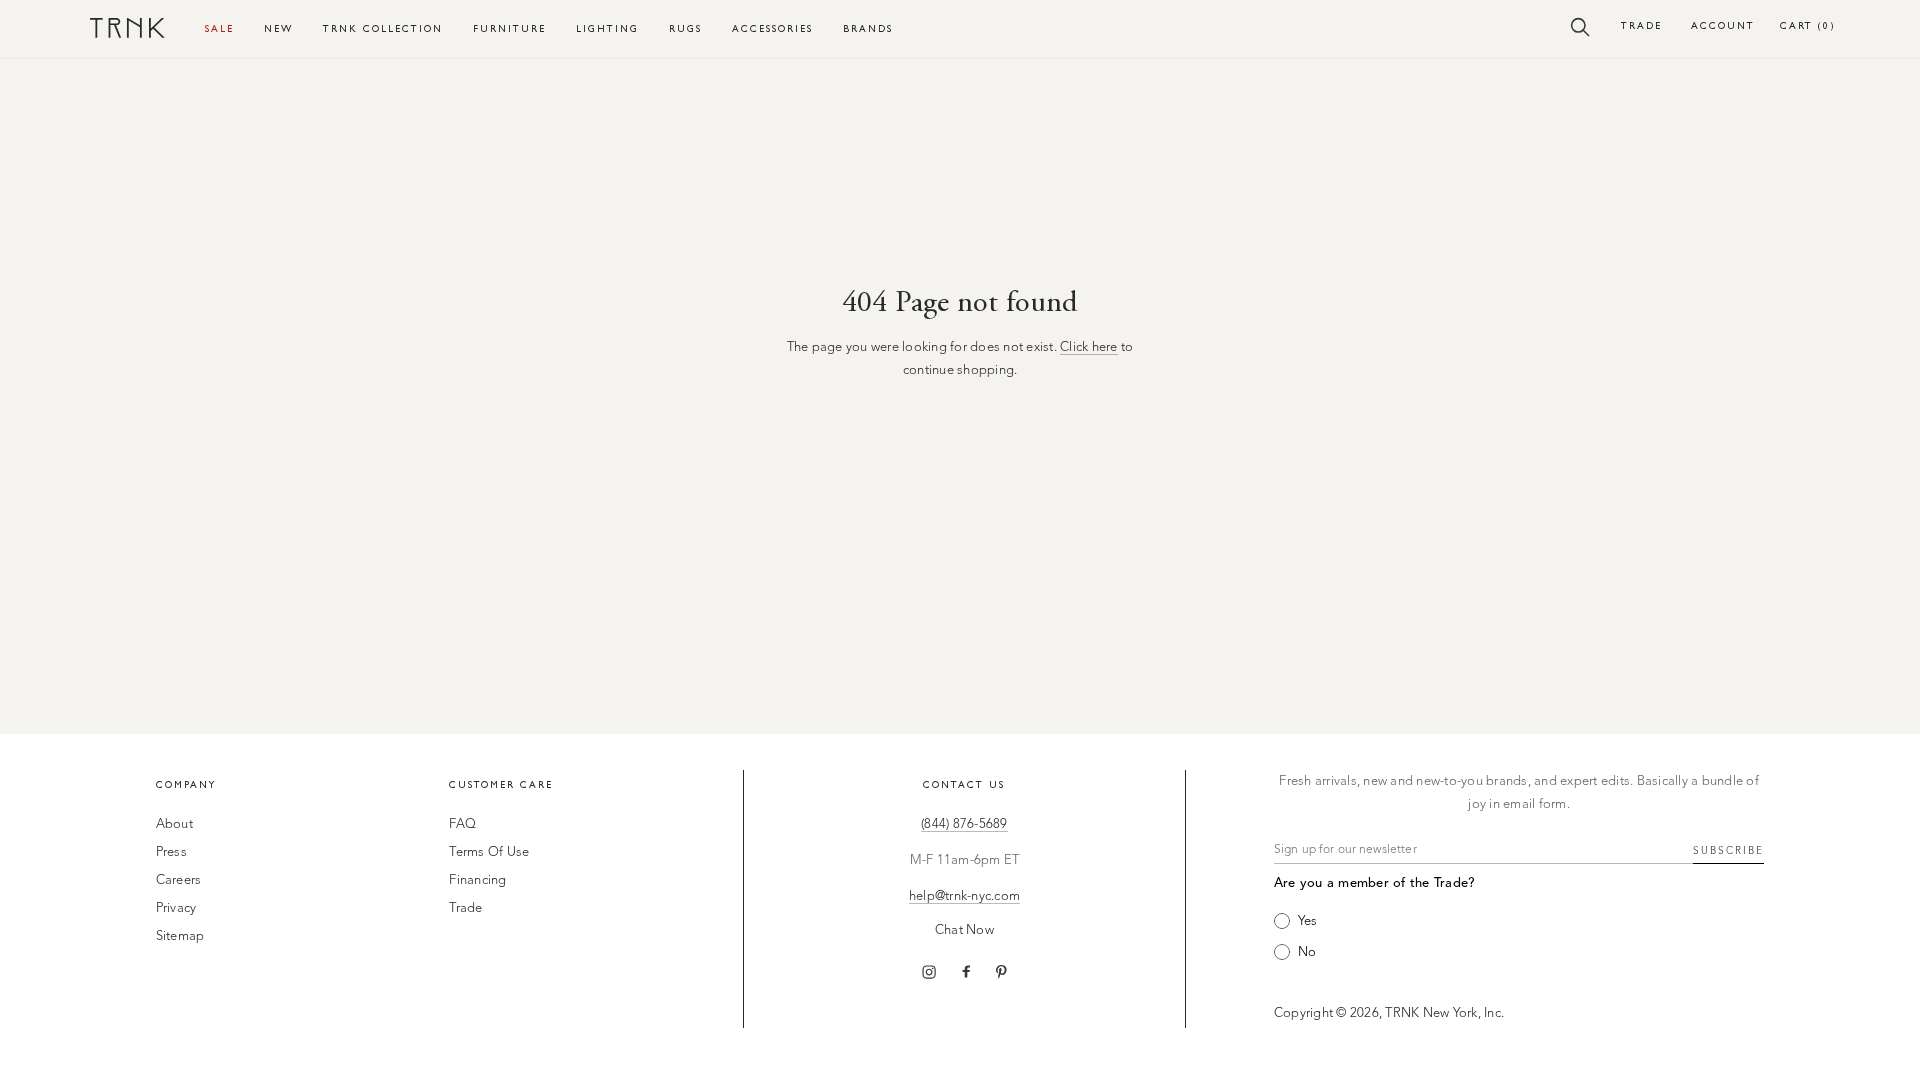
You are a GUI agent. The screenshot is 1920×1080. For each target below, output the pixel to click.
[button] (1580, 26)
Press (171, 852)
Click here (1089, 347)
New (278, 28)
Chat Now (964, 930)
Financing (477, 880)
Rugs (685, 28)
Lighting (607, 28)
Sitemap (180, 936)
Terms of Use (489, 852)
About (174, 824)
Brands (868, 28)
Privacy (176, 908)
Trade (1641, 25)
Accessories (772, 28)
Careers (179, 880)
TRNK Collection (383, 28)
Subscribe (1728, 851)
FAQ (462, 824)
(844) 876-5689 (964, 824)
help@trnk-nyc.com (964, 896)
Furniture (509, 28)
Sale (219, 28)
